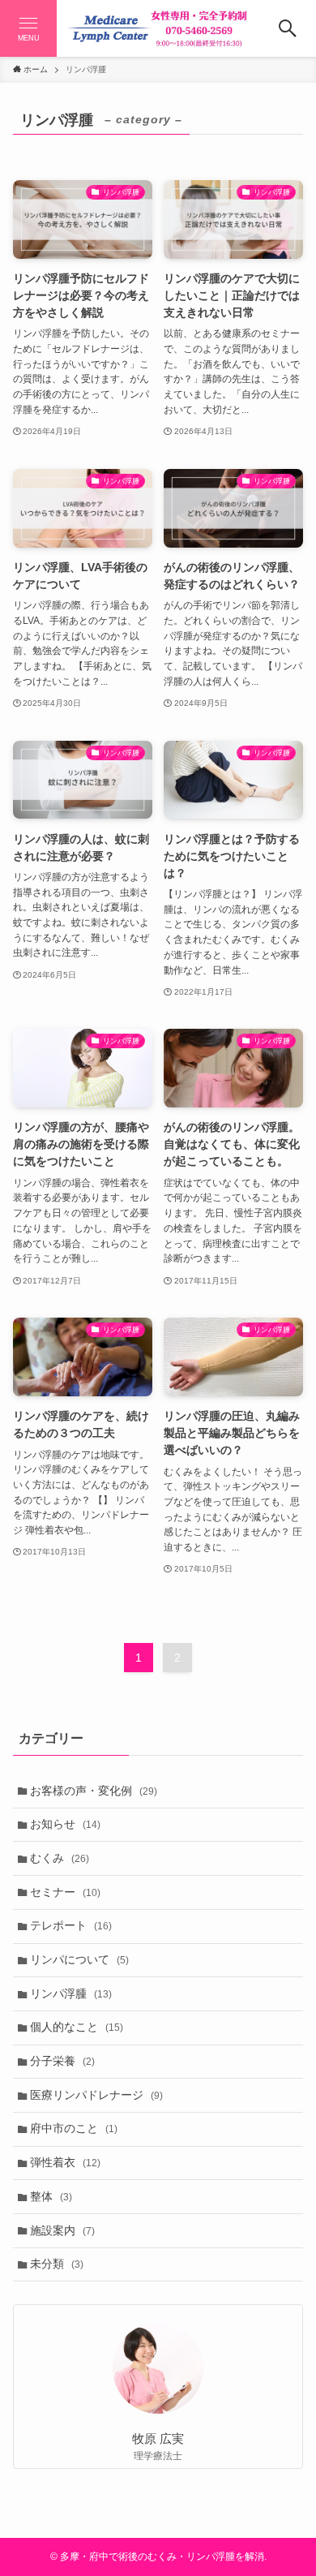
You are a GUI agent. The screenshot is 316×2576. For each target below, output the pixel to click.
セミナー (65, 1892)
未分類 (57, 2264)
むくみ (60, 1858)
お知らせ (65, 1824)
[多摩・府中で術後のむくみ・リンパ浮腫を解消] (158, 28)
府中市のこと (74, 2128)
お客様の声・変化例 (94, 1791)
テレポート (71, 1925)
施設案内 (62, 2230)
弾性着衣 (65, 2162)
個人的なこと (77, 2027)
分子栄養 (62, 2061)
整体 (51, 2196)
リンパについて (79, 1959)
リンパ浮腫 (71, 1993)
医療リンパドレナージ (96, 2095)
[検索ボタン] (288, 28)
